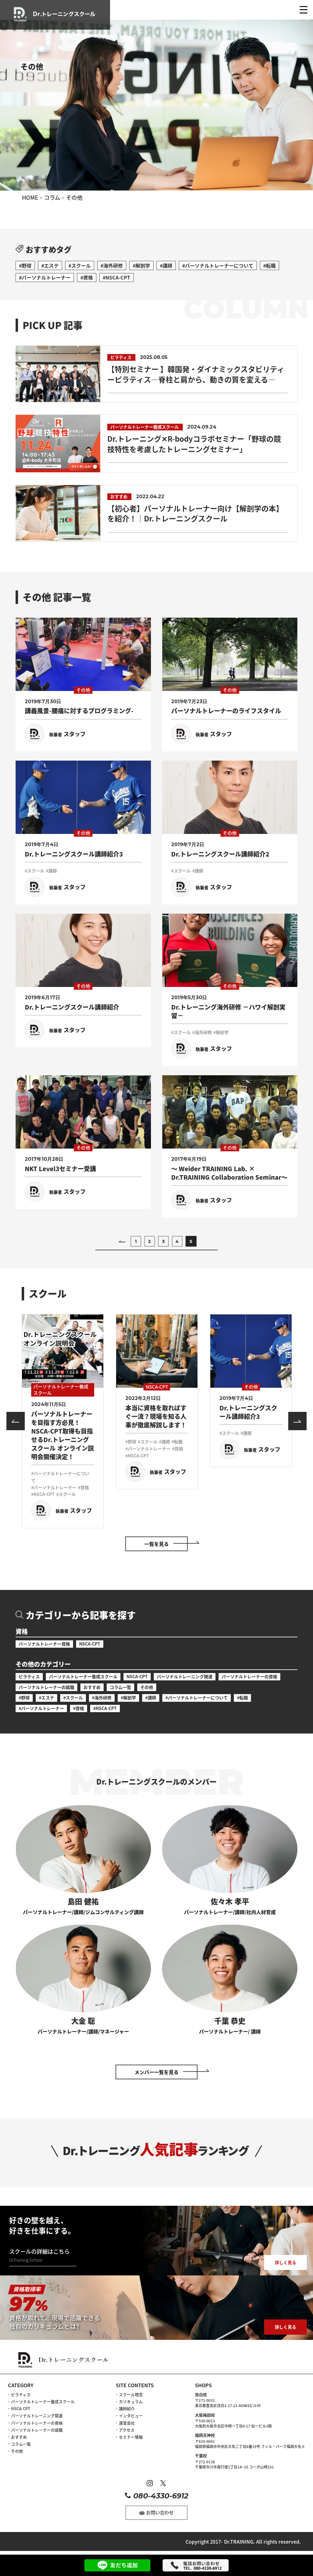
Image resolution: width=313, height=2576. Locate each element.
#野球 (25, 265)
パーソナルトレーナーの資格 (249, 1676)
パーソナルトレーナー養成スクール (83, 1676)
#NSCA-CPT (116, 277)
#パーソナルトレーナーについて (218, 265)
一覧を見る (156, 1544)
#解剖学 (141, 265)
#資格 (87, 277)
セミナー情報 (131, 2437)
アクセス (127, 2430)
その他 (147, 1687)
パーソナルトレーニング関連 (185, 1676)
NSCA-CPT (90, 1644)
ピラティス (29, 1676)
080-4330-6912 (161, 2496)
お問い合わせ (160, 2512)
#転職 (269, 265)
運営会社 (127, 2423)
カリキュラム (131, 2401)
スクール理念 (131, 2394)
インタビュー (131, 2415)
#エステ (50, 265)
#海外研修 (112, 265)
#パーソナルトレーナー (45, 277)
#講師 (166, 265)
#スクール (80, 265)
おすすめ (92, 1687)
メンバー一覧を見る (156, 2072)
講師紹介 (127, 2408)
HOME (30, 197)
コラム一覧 (120, 1687)
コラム (52, 197)
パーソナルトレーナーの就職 (46, 1687)
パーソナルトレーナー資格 (44, 1644)
